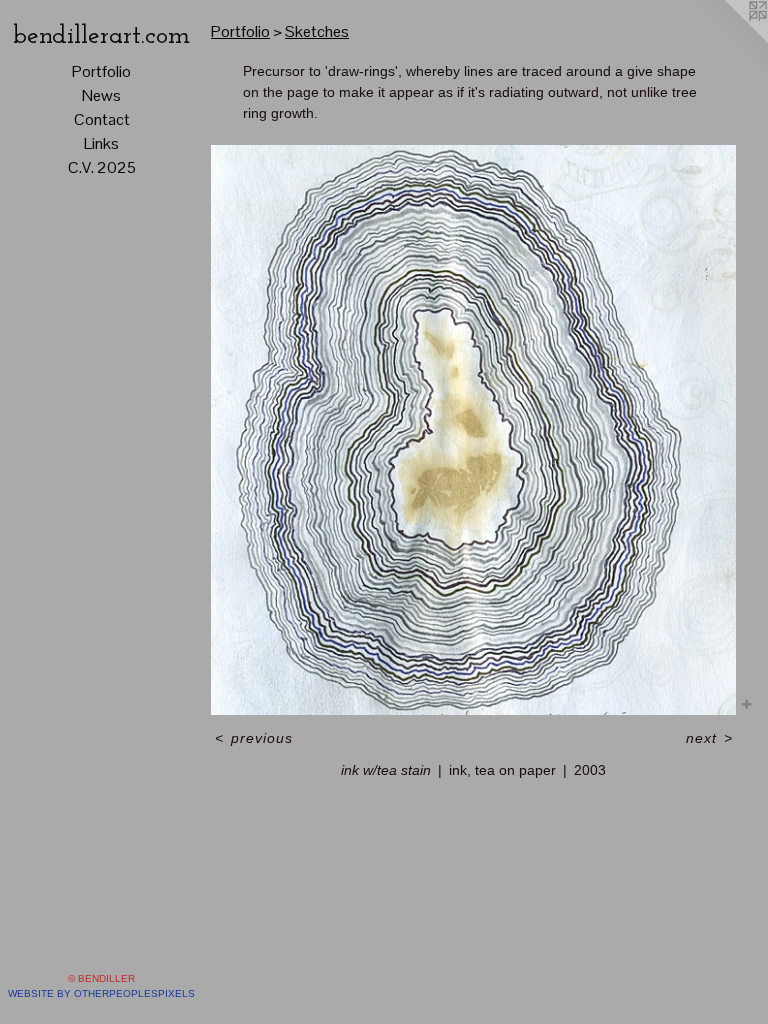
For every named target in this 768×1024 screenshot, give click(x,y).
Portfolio (101, 71)
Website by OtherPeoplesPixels (101, 993)
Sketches (317, 31)
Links (101, 143)
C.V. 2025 (102, 167)
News (101, 95)
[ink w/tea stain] (473, 430)
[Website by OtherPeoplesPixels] (728, 40)
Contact (102, 119)
